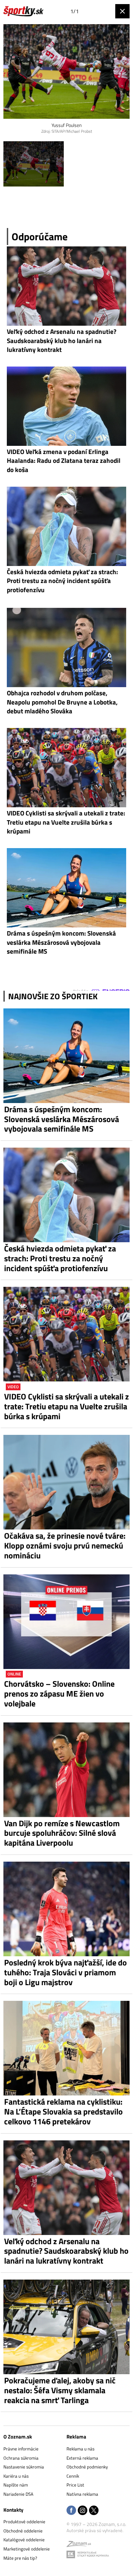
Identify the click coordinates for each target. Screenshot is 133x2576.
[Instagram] (83, 2511)
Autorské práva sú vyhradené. (95, 2530)
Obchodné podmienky (87, 2467)
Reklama (76, 2437)
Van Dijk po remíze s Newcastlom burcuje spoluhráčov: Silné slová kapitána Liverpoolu (62, 1833)
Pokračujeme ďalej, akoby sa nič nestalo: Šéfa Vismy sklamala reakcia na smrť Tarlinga (60, 2390)
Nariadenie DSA (18, 2494)
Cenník (73, 2476)
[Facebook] (71, 2511)
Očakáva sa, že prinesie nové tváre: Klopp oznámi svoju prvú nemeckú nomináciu (65, 1545)
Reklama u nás (80, 2449)
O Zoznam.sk (18, 2437)
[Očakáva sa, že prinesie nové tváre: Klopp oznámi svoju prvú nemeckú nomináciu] (66, 1482)
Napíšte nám (16, 2485)
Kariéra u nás (16, 2476)
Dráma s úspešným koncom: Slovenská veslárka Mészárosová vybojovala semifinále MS (62, 1119)
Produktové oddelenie (24, 2522)
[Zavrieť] (122, 11)
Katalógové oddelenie (24, 2540)
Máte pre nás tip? (20, 2558)
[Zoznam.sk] (79, 2545)
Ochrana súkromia (21, 2458)
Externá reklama (82, 2458)
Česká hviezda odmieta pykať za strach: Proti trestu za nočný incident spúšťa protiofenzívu (60, 1258)
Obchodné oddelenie (23, 2531)
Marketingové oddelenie (27, 2549)
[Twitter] (94, 2511)
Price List (75, 2485)
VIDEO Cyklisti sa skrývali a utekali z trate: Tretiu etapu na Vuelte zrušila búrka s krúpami (66, 1406)
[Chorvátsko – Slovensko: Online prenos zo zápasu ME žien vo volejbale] (66, 1622)
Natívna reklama (82, 2494)
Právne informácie (21, 2449)
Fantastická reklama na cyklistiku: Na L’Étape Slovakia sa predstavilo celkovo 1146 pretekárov (63, 2111)
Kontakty (13, 2510)
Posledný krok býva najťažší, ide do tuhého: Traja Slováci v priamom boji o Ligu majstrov (65, 1972)
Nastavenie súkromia (24, 2467)
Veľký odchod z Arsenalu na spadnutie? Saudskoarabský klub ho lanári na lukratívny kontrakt (66, 2251)
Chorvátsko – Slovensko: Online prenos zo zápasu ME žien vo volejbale (59, 1694)
